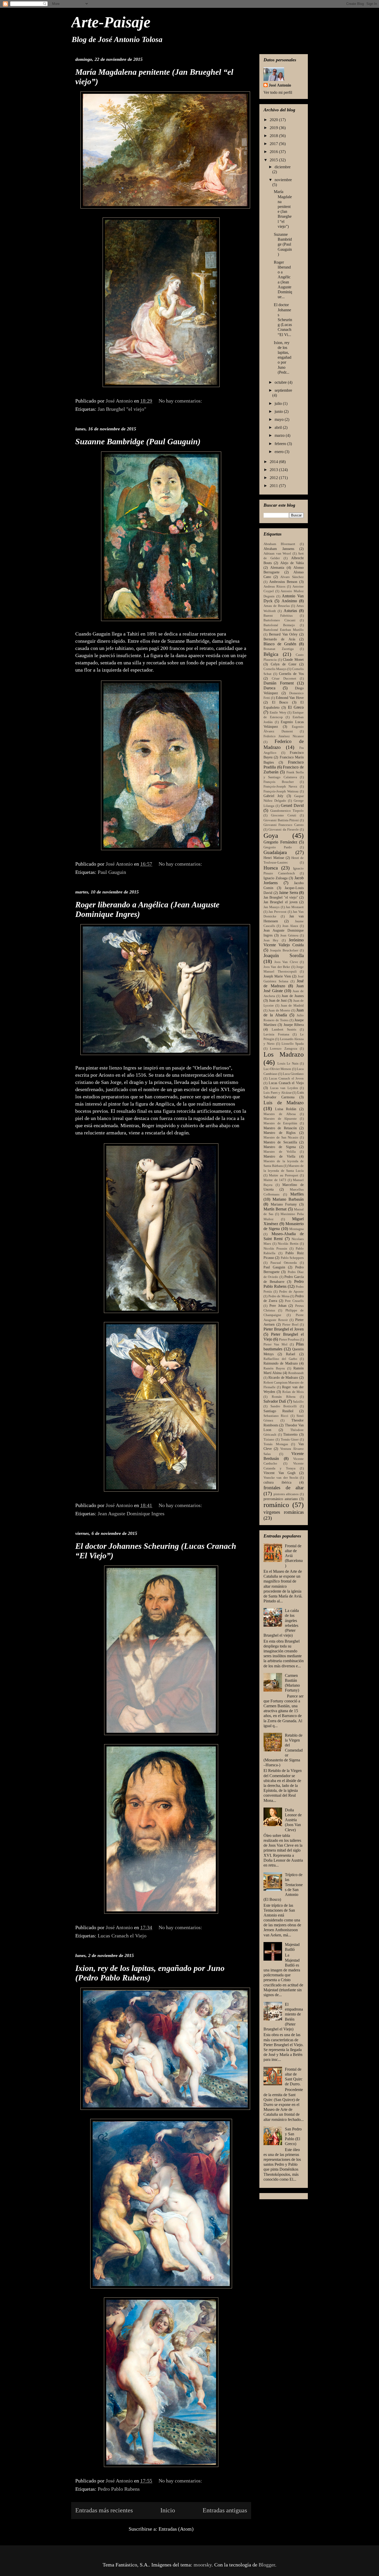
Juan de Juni (278, 1000)
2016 (274, 152)
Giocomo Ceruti (284, 815)
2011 (274, 486)
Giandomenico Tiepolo (287, 811)
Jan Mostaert (295, 907)
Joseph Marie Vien (277, 976)
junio (279, 411)
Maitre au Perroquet (284, 1175)
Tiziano (269, 1440)
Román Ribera (284, 1397)
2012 (274, 478)
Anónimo (289, 601)
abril (279, 427)
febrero (281, 444)
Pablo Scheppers (292, 1258)
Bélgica (271, 654)
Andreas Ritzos (274, 587)
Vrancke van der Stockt (281, 1478)
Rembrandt (296, 1373)
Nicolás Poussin (275, 1249)
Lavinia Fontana (276, 1034)
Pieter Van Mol (275, 1344)
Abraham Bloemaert (279, 544)
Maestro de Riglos (279, 1133)
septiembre (283, 390)
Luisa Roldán (286, 1109)
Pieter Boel (290, 1325)
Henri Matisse (274, 858)
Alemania (277, 567)
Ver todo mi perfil (278, 92)
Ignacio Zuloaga (275, 878)
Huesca (271, 868)
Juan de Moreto (279, 1010)
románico (276, 1505)
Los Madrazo (284, 1054)
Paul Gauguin (112, 872)
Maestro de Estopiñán (280, 1123)
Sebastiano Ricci (276, 1416)
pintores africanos (286, 1494)
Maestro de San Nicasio (281, 1138)
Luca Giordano (293, 1074)
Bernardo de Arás (279, 639)
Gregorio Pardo (278, 847)
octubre (281, 382)
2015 (274, 160)
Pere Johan (278, 1306)
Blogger (267, 2565)
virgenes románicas (284, 1512)
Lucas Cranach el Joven (286, 1078)
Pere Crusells (294, 1301)
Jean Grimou (289, 935)
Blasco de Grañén (280, 644)
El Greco (296, 707)
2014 (274, 462)
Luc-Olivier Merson (277, 1069)
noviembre (283, 180)
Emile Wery (278, 713)
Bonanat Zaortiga (279, 649)
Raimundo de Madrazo (281, 1363)
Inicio (168, 2510)
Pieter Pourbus (289, 1340)
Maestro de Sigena (280, 1147)
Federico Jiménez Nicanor (284, 736)
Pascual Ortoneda (284, 1263)
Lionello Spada (293, 1044)
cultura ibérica (277, 1482)
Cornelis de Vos (291, 674)
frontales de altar (284, 1488)
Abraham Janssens (279, 549)
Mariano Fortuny (284, 1204)
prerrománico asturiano (281, 1499)
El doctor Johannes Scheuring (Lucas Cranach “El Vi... (283, 320)
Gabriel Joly (273, 796)
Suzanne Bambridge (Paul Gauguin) (138, 441)
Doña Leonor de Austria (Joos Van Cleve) (293, 1820)
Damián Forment (279, 683)
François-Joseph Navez (280, 787)
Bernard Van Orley (283, 634)
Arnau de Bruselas (277, 606)
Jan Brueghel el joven (281, 902)
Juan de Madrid (292, 1006)
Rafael (291, 1354)
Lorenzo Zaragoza (283, 1049)
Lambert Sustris (284, 1030)
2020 (274, 120)
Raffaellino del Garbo (280, 1359)
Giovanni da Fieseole (284, 830)
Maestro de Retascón (280, 1128)
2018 (274, 136)
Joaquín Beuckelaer (284, 950)
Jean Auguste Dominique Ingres (131, 1513)
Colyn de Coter (284, 664)
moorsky (203, 2565)
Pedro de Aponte (292, 1292)
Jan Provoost (277, 912)
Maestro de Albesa (280, 1114)
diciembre (283, 167)
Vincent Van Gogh (279, 1473)
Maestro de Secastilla (280, 1142)
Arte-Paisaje (111, 22)
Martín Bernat (275, 1209)
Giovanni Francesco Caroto (284, 825)
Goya (271, 836)
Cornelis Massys (275, 669)
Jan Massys (271, 907)
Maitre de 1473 (275, 1180)
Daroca (269, 688)
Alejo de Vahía (292, 563)
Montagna (296, 1229)
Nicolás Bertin (288, 1244)
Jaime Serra (289, 893)
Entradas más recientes (104, 2510)
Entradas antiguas (225, 2510)
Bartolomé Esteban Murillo (284, 630)
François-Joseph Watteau (281, 791)
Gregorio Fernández (280, 842)
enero (280, 452)
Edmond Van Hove (290, 698)
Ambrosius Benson (283, 582)
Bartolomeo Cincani (279, 620)
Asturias (290, 611)
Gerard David (292, 805)
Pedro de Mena (279, 1296)
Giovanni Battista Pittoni (281, 820)
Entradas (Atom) (176, 2529)
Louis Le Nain (288, 1064)
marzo (280, 435)
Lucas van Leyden (284, 1088)
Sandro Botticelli (284, 1406)
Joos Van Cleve (286, 962)
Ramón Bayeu (274, 1368)
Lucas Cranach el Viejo (122, 1936)
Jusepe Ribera (294, 1025)
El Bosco (280, 702)
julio (279, 403)
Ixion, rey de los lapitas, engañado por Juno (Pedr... (283, 357)
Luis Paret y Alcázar (278, 1093)
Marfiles (297, 1194)
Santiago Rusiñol (278, 1411)
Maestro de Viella (279, 1156)
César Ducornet (284, 679)
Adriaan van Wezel (277, 554)
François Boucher (279, 782)
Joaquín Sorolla (284, 955)
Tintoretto (290, 1434)
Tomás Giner (290, 1440)
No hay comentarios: (181, 401)
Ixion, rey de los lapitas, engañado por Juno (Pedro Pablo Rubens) (150, 1973)
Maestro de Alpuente (280, 1119)
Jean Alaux (290, 926)
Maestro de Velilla (280, 1152)
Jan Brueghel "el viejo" (122, 409)
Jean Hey (271, 940)
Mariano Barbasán (288, 1199)
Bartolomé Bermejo (279, 625)
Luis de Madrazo (284, 1103)
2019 (274, 128)
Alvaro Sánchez (292, 577)
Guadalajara (275, 852)
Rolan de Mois (293, 1392)
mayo (280, 419)
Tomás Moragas (276, 1444)
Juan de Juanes (293, 996)
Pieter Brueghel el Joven (284, 1329)
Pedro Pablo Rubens (119, 2489)
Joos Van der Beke (277, 967)
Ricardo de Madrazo (283, 1377)
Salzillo (298, 1402)
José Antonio (280, 85)
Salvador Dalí (275, 1401)
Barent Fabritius (278, 616)
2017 (274, 144)
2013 (274, 470)
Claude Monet (293, 659)
